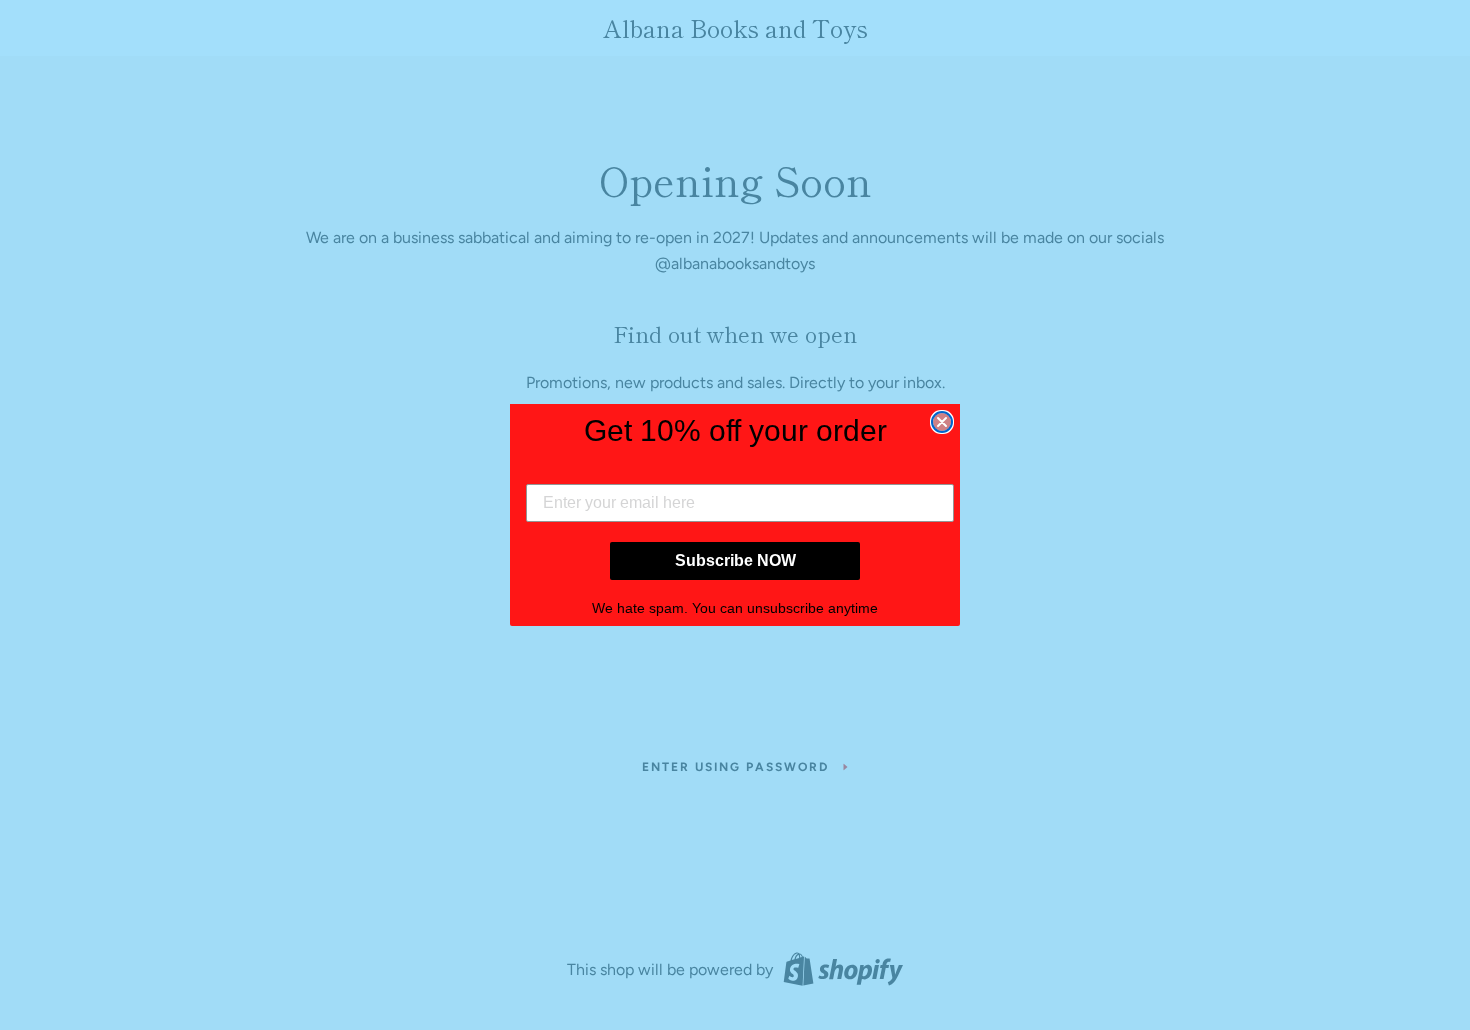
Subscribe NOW (735, 560)
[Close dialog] (942, 422)
